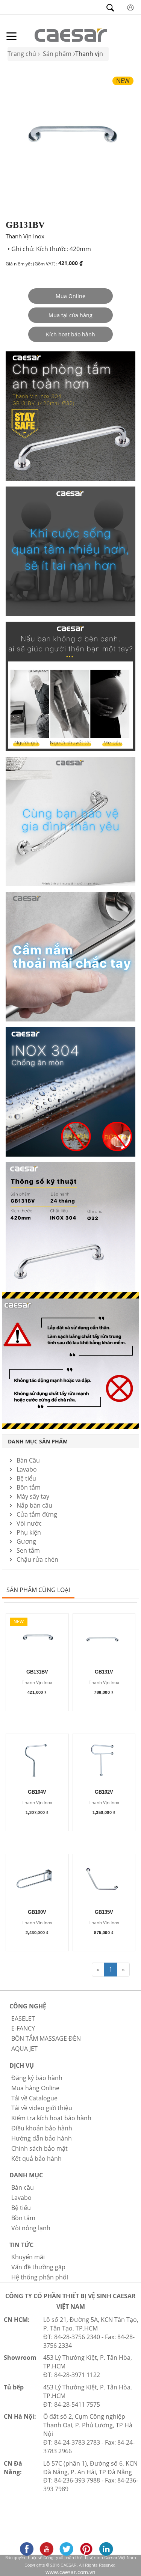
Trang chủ (22, 54)
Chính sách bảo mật (39, 2148)
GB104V (37, 1792)
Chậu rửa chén (37, 1559)
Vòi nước (29, 1523)
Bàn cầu (23, 2187)
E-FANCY (23, 2028)
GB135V (104, 1912)
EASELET (23, 2019)
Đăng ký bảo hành (37, 2078)
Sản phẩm (57, 54)
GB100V (37, 1912)
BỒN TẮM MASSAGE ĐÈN (46, 2038)
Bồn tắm (29, 1487)
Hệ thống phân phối (40, 2277)
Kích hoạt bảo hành (70, 334)
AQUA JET (24, 2049)
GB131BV (37, 1672)
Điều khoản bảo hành (42, 2128)
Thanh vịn (89, 54)
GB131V (104, 1672)
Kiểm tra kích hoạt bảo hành (51, 2118)
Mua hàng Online (35, 2088)
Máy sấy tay (33, 1496)
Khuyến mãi (28, 2257)
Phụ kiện (29, 1532)
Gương (26, 1541)
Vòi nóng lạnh (31, 2228)
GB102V (104, 1792)
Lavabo (27, 1469)
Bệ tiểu (26, 1478)
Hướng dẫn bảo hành (42, 2138)
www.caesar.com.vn (70, 2572)
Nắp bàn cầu (34, 1505)
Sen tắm (28, 1550)
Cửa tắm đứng (37, 1514)
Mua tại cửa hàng (70, 315)
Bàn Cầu (28, 1460)
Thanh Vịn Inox (37, 1683)
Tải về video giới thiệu (42, 2108)
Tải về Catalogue (34, 2098)
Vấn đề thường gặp (38, 2267)
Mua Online (70, 296)
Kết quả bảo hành (36, 2159)
